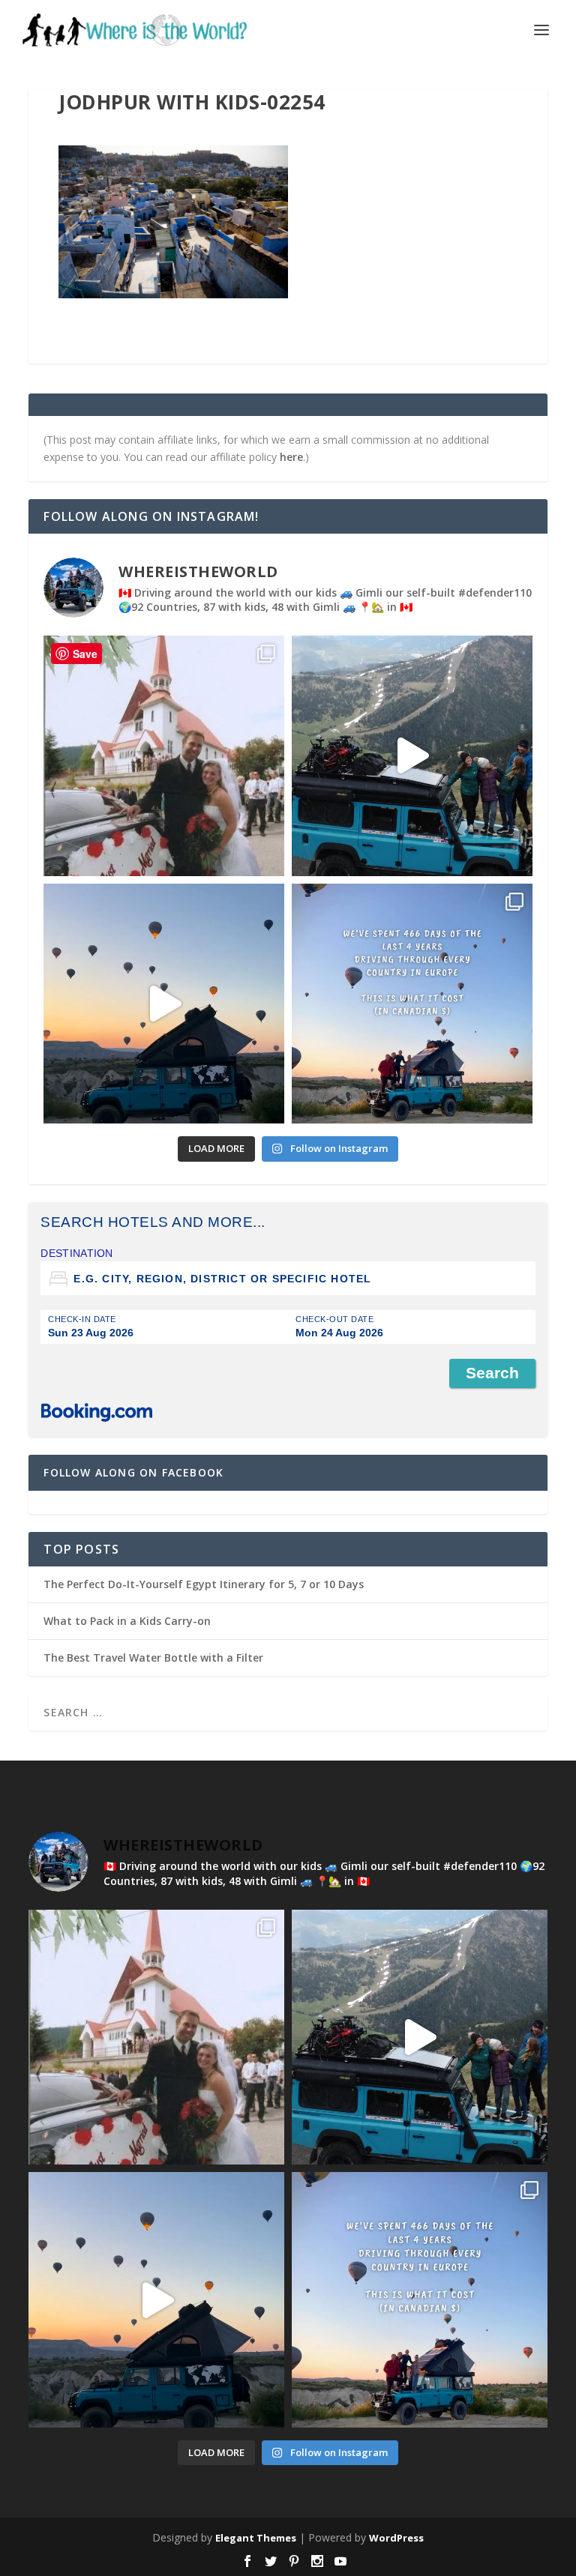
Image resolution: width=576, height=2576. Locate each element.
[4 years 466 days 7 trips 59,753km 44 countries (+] (412, 1004)
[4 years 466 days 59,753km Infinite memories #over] (164, 1004)
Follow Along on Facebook (133, 1472)
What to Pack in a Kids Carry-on (127, 1621)
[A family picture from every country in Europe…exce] (412, 756)
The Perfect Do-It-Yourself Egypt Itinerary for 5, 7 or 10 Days (204, 1584)
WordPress (396, 2538)
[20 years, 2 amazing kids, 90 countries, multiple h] (164, 756)
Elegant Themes (256, 2538)
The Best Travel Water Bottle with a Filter (153, 1657)
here (291, 457)
